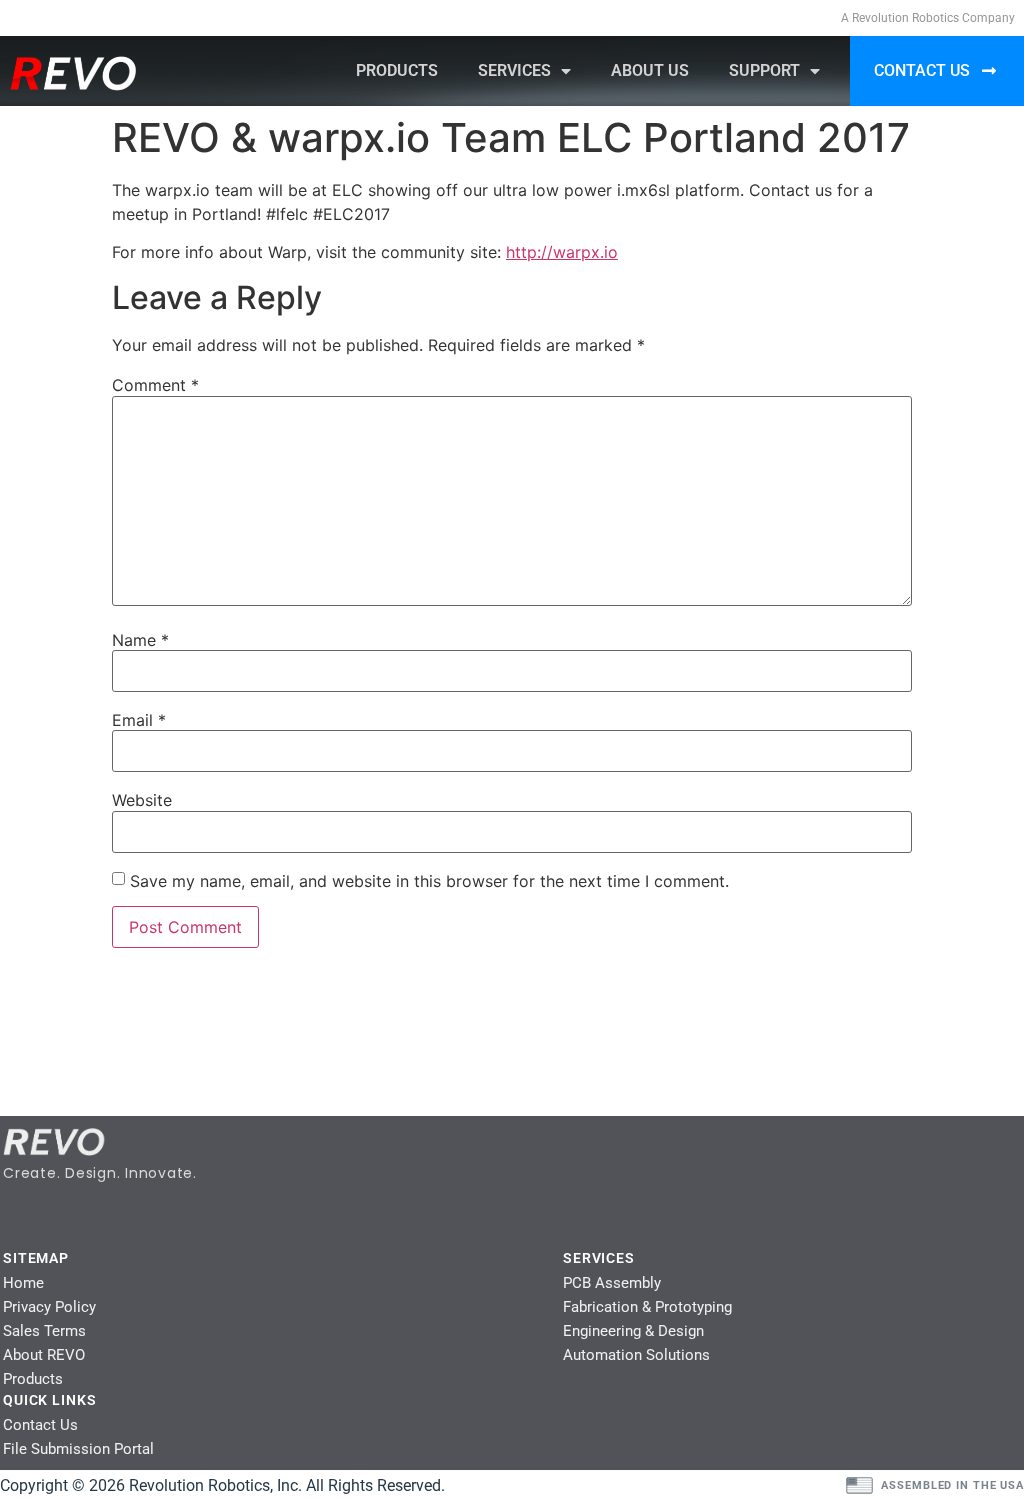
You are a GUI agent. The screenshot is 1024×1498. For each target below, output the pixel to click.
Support (764, 70)
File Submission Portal (78, 1449)
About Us (650, 70)
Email (139, 720)
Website (142, 800)
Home (23, 1283)
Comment (155, 385)
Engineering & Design (633, 1331)
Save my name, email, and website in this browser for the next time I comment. (429, 881)
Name (140, 640)
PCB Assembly (612, 1283)
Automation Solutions (636, 1355)
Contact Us (40, 1425)
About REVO (44, 1355)
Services (514, 70)
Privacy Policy (49, 1307)
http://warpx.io (562, 252)
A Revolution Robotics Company (928, 18)
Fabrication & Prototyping (647, 1307)
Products (397, 70)
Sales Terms (44, 1331)
